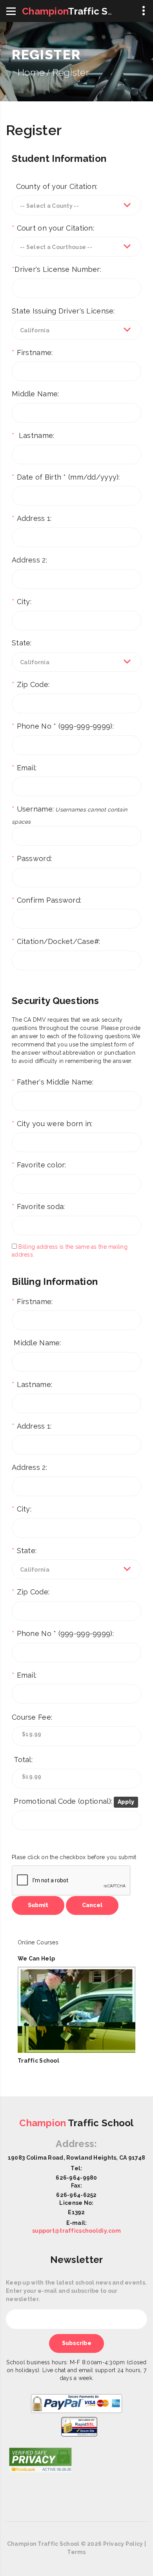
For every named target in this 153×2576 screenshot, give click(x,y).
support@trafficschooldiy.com (76, 2231)
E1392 (76, 2212)
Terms (76, 2552)
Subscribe (77, 2343)
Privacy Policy (123, 2544)
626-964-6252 (76, 2195)
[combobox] (76, 205)
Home (31, 72)
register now (34, 2072)
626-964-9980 (76, 2178)
